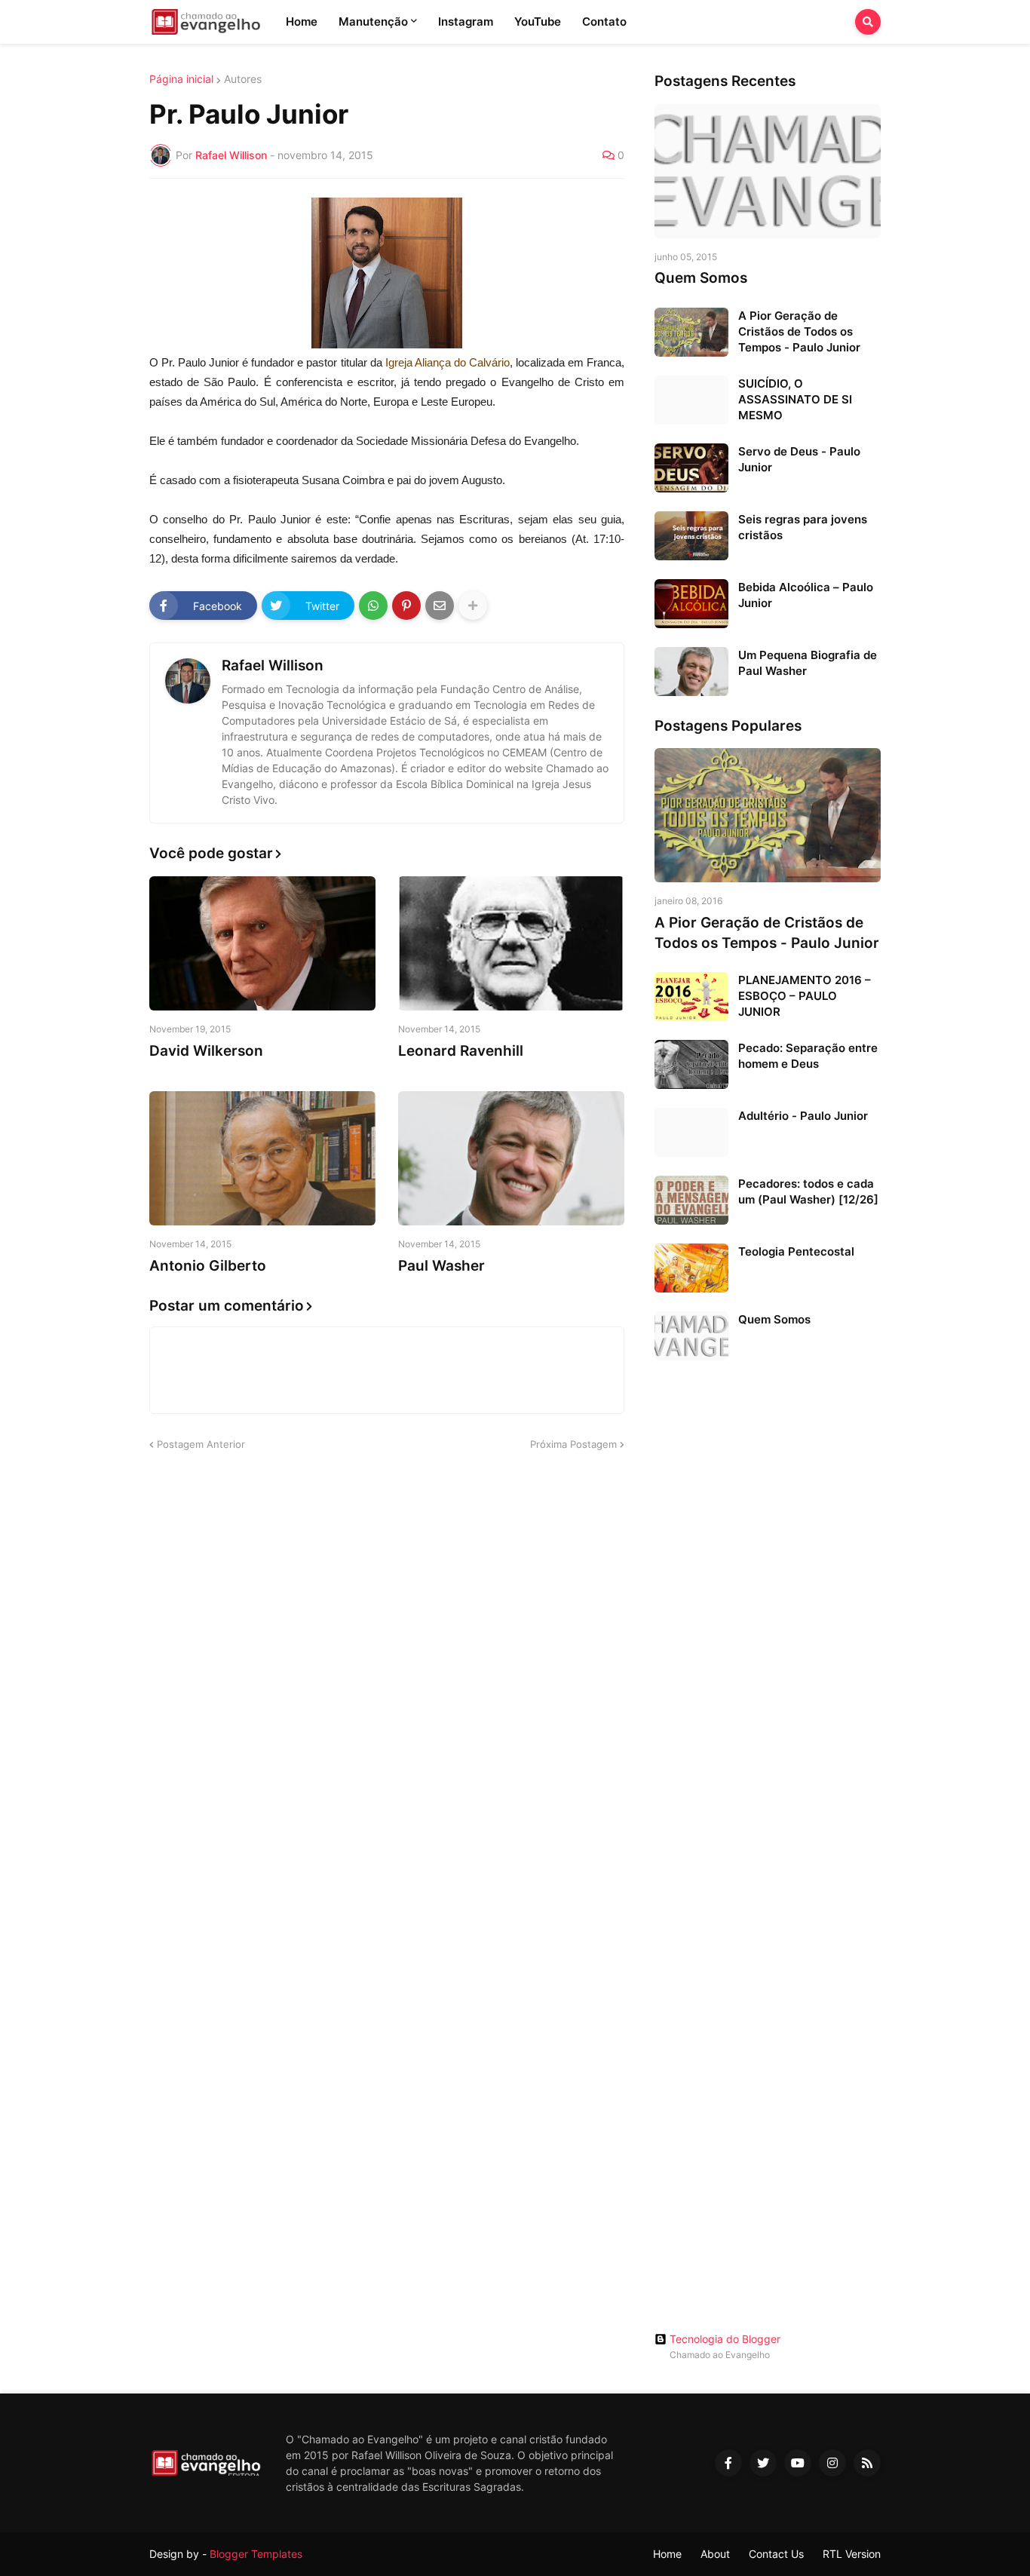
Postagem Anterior (201, 1444)
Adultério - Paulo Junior (803, 1116)
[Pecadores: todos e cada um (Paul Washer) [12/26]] (691, 1200)
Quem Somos (701, 278)
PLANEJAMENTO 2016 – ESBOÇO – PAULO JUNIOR (805, 996)
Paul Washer (441, 1266)
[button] (868, 22)
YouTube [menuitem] (538, 21)
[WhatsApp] (373, 606)
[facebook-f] (728, 2463)
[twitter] (763, 2463)
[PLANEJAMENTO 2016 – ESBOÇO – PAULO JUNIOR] (691, 997)
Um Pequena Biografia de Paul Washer (808, 663)
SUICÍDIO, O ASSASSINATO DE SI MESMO (795, 399)
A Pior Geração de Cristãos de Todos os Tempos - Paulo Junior (799, 331)
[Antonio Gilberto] (262, 1158)
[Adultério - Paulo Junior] (691, 1132)
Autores (243, 79)
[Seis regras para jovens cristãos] (691, 536)
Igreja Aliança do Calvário (448, 362)
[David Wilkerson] (262, 943)
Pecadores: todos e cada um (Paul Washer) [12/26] (808, 1191)
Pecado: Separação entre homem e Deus (808, 1056)
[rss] (867, 2463)
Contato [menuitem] (604, 21)
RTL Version (852, 2554)
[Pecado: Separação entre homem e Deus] (691, 1064)
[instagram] (832, 2463)
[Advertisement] (768, 1609)
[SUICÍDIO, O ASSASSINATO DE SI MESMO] (691, 400)
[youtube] (798, 2463)
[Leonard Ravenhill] (511, 943)
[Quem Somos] (768, 171)
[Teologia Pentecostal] (691, 1268)
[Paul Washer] (511, 1158)
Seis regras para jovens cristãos (803, 527)
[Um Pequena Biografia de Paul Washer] (691, 672)
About (715, 2554)
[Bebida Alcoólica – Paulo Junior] (691, 604)
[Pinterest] (406, 606)
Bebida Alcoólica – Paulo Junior (806, 595)
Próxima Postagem (573, 1444)
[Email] (440, 606)
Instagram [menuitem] (466, 21)
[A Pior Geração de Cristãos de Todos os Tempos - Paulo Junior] (691, 332)
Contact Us (776, 2554)
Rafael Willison (273, 665)
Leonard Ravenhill (461, 1051)
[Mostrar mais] (473, 606)
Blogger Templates (256, 2554)
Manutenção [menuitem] (373, 21)
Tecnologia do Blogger (725, 2339)
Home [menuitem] (302, 21)
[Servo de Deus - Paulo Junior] (691, 468)
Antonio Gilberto (208, 1266)
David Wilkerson (206, 1051)
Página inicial (181, 79)
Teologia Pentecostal (796, 1251)
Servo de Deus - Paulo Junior (799, 459)
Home (667, 2554)
